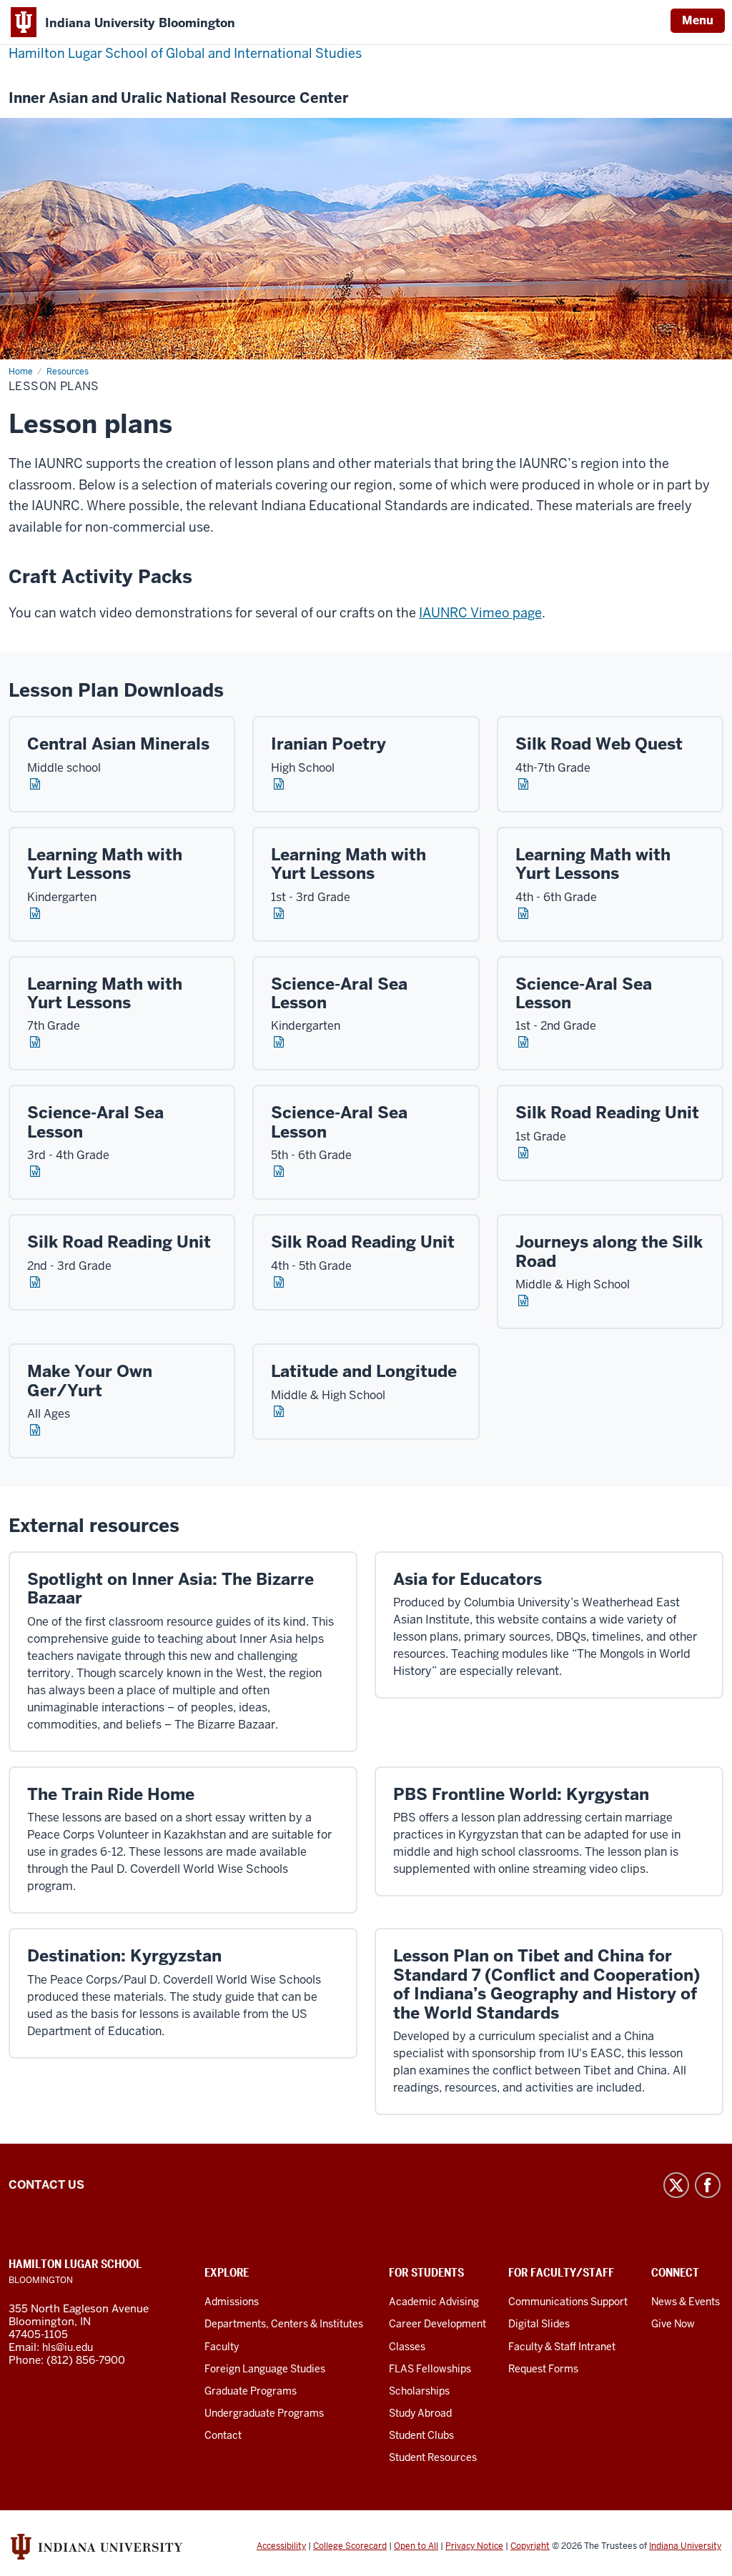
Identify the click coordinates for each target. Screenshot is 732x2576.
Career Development (437, 2324)
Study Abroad (420, 2413)
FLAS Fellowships (430, 2369)
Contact (223, 2435)
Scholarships (419, 2391)
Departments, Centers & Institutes (284, 2324)
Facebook (708, 2185)
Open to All (416, 2546)
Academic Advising (434, 2302)
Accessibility (281, 2546)
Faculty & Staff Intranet (562, 2347)
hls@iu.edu (68, 2347)
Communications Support (568, 2302)
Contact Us (46, 2185)
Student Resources (433, 2457)
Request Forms (543, 2369)
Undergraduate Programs (264, 2413)
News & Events (686, 2302)
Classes (407, 2347)
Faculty (222, 2347)
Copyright (530, 2546)
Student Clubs (421, 2435)
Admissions (232, 2302)
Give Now (673, 2324)
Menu (698, 20)
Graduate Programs (251, 2391)
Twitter (676, 2185)
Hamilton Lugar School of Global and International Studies (185, 53)
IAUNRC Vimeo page (480, 613)
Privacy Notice (474, 2546)
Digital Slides (539, 2324)
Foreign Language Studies (265, 2369)
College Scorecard (350, 2546)
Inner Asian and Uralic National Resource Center (178, 98)
